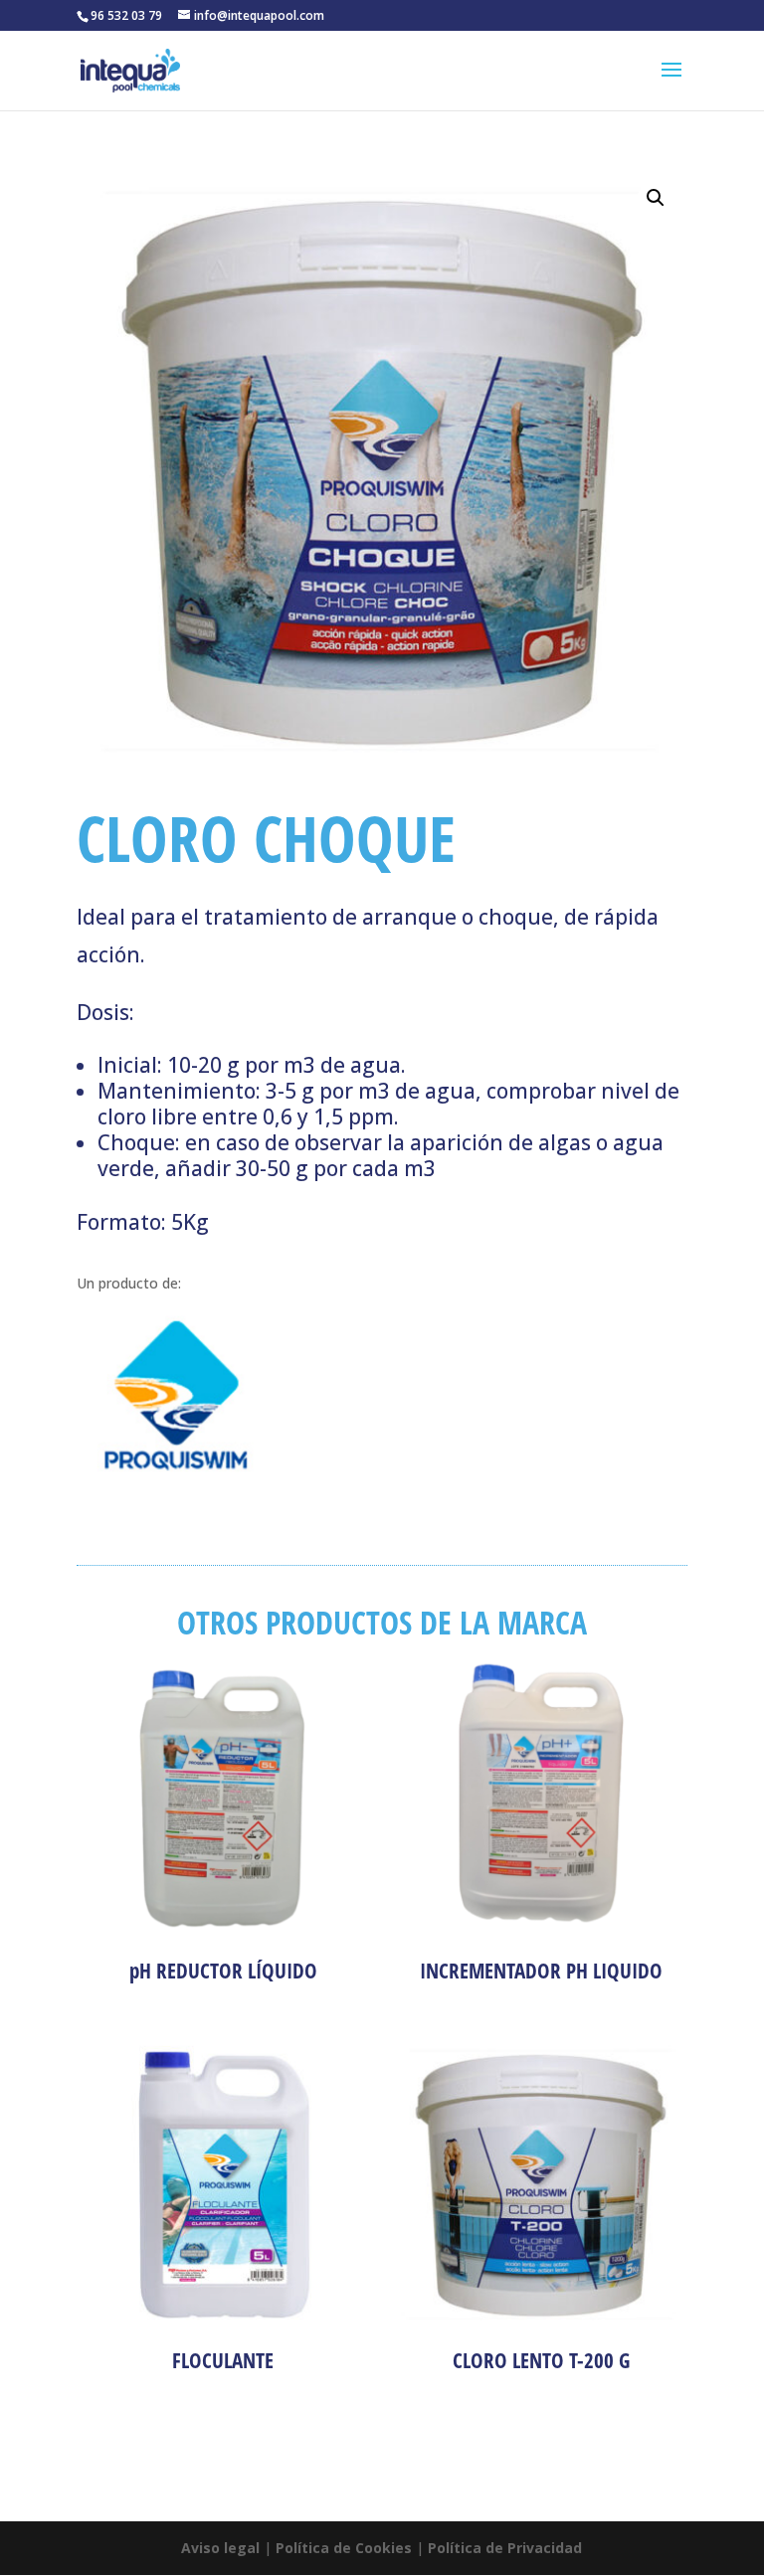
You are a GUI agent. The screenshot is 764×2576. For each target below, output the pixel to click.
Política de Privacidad (505, 2548)
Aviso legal (220, 2548)
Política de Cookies (344, 2548)
